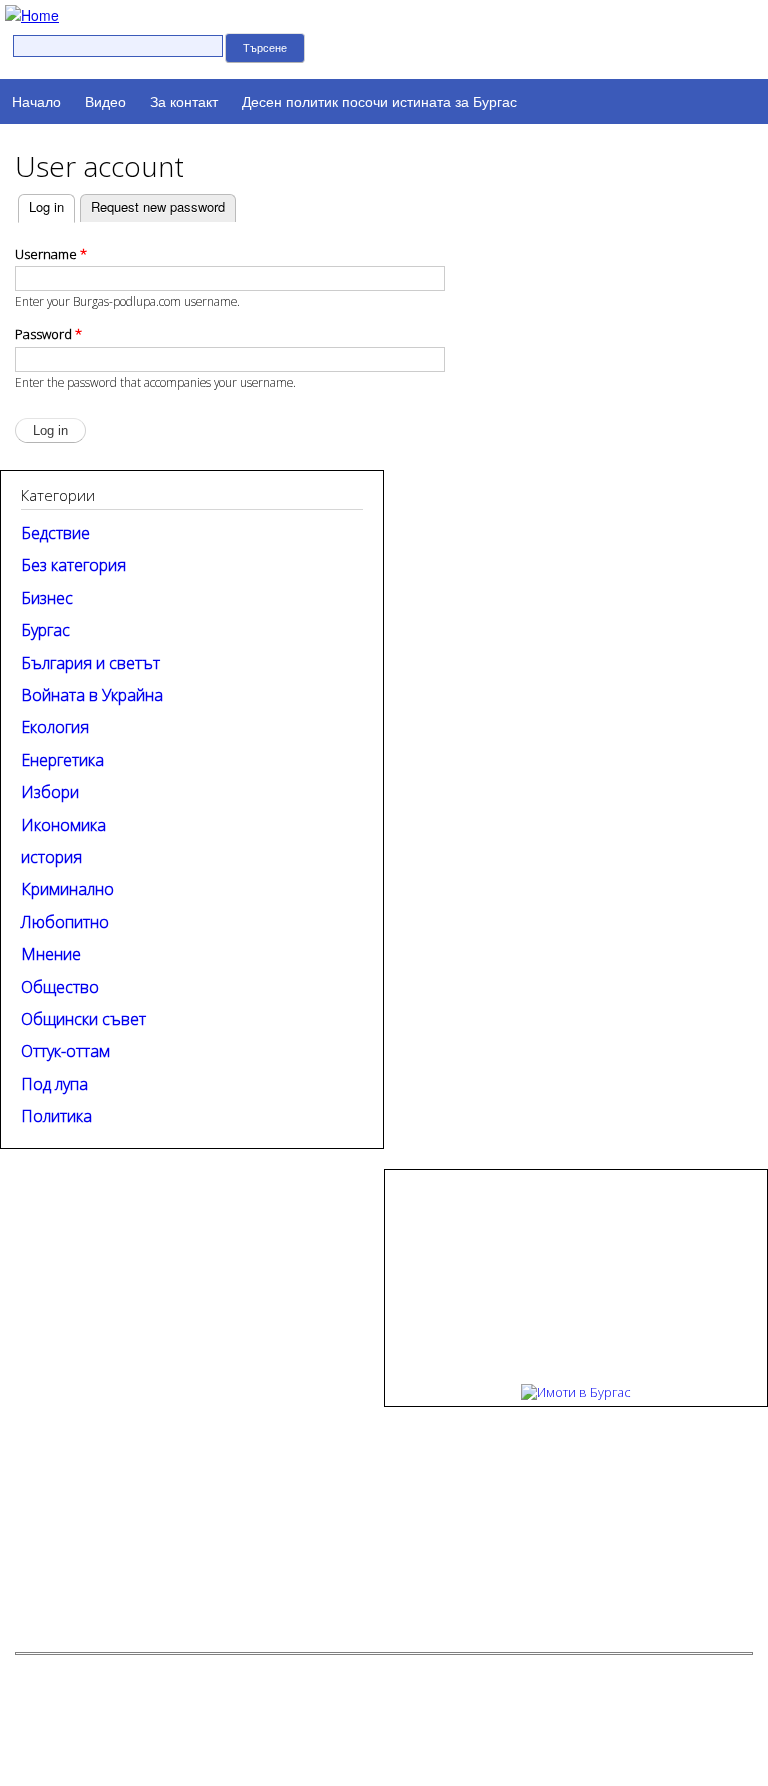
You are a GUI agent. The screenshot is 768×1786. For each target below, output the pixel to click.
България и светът (90, 663)
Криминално (67, 889)
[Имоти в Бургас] (576, 1392)
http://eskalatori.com (424, 1669)
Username (51, 254)
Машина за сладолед (276, 1669)
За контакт (184, 101)
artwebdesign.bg (454, 1701)
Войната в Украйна (92, 695)
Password (48, 334)
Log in (41, 206)
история (51, 857)
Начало (36, 101)
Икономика (63, 825)
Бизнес (47, 598)
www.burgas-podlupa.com (639, 1609)
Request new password (158, 206)
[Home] (29, 13)
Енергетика (62, 760)
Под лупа (54, 1084)
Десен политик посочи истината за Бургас (379, 101)
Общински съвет (83, 1019)
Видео (105, 101)
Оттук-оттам (65, 1051)
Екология (55, 727)
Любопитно (65, 922)
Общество (60, 987)
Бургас (45, 630)
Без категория (73, 565)
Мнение (51, 954)
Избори (50, 792)
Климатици (522, 1669)
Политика (56, 1116)
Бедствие (55, 533)
